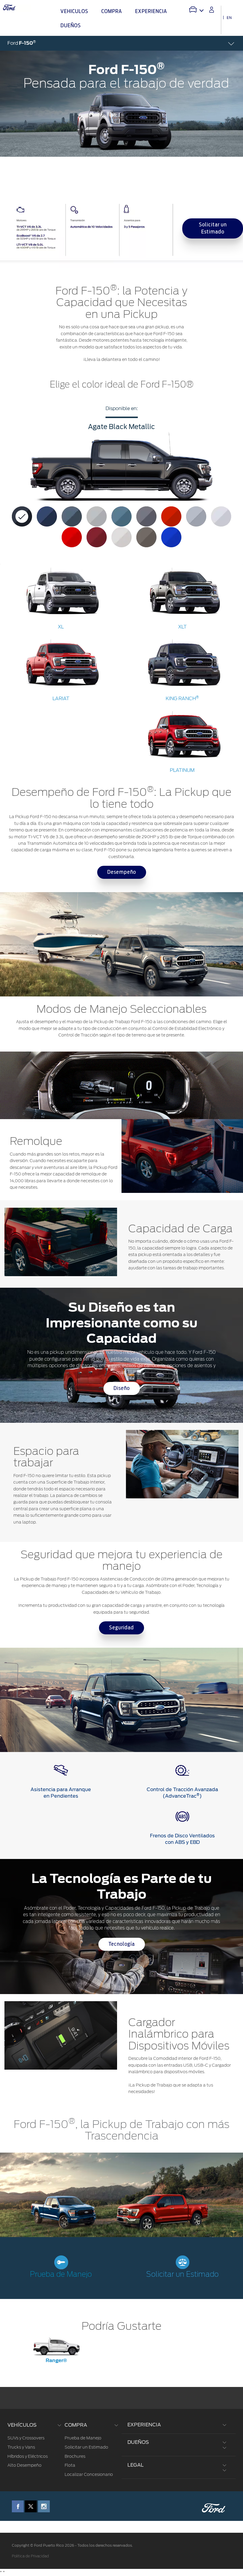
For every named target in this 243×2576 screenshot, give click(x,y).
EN (229, 18)
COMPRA (76, 2425)
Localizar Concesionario (89, 2474)
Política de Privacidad (30, 2556)
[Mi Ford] (212, 10)
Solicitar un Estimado (213, 228)
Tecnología (122, 1944)
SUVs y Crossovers (26, 2438)
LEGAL (136, 2465)
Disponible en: (122, 408)
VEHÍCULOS (22, 2425)
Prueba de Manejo (61, 2275)
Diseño (122, 1388)
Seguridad (121, 1628)
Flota (70, 2465)
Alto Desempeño (24, 2465)
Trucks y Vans (21, 2447)
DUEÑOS (138, 2442)
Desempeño (122, 872)
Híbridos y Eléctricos (28, 2456)
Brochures (75, 2456)
